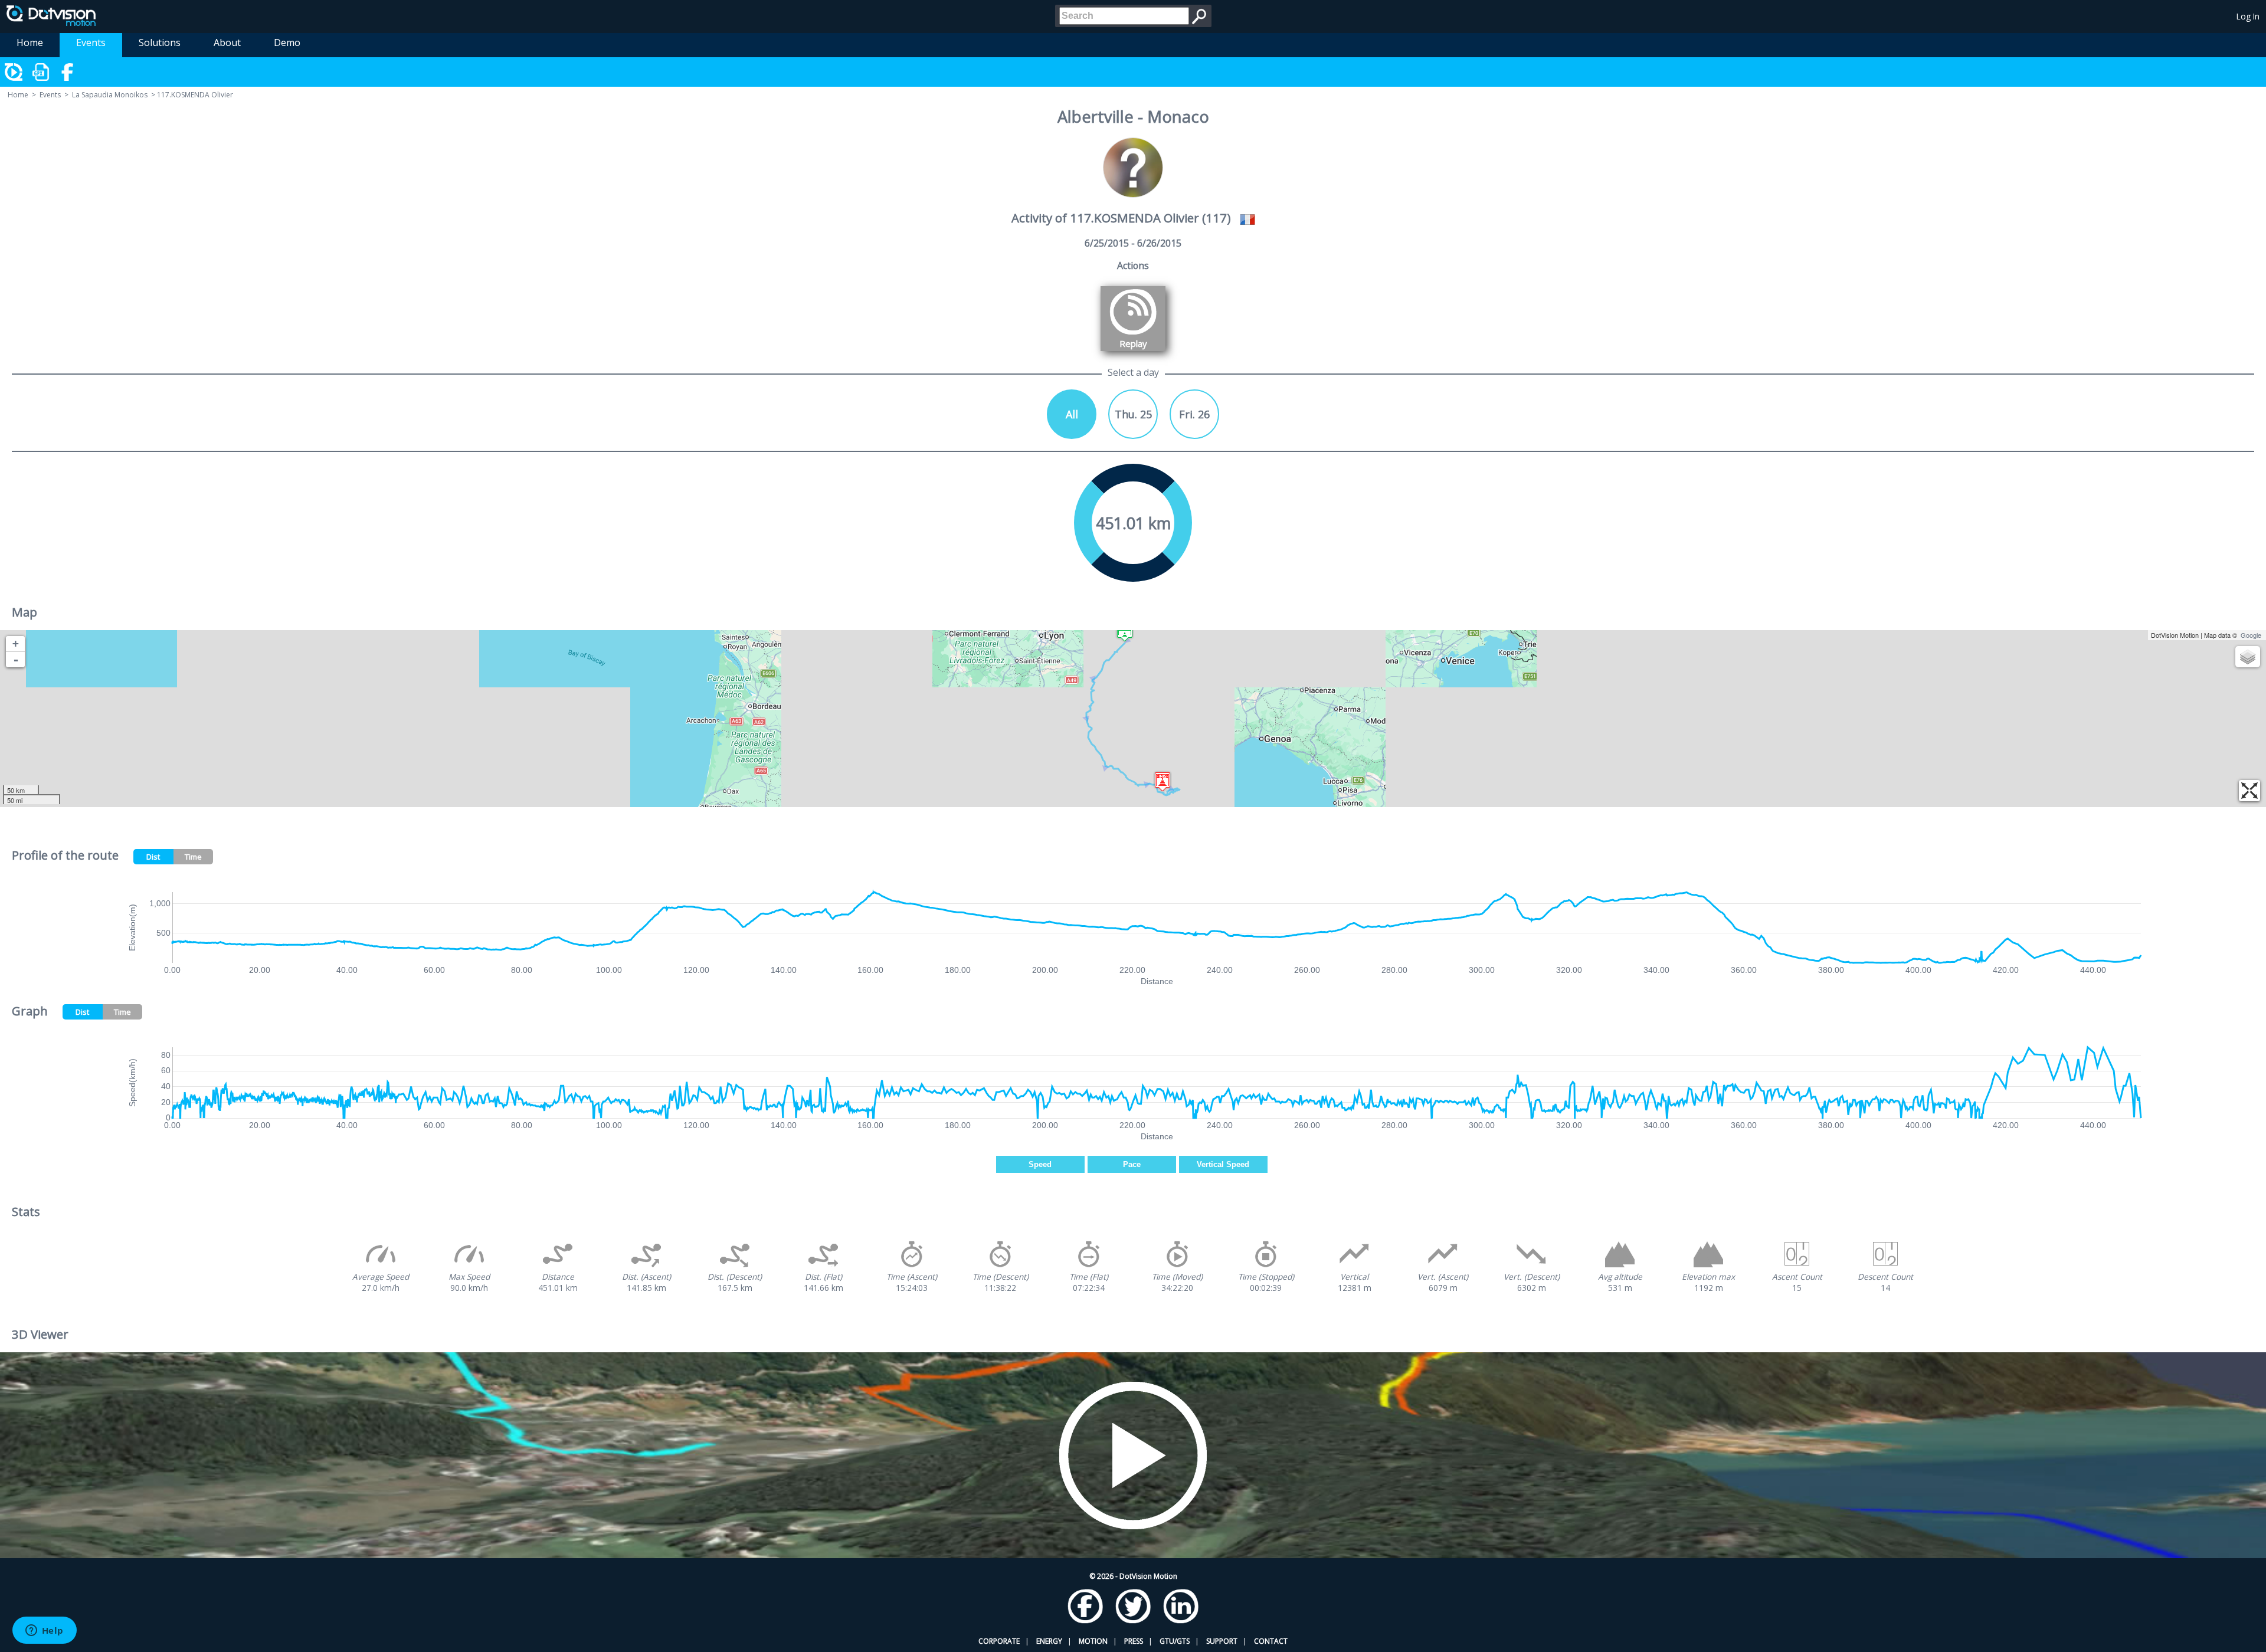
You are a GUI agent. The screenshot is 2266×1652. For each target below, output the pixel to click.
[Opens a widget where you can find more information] (44, 1631)
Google (2251, 635)
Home (30, 42)
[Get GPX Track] (41, 72)
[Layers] (2248, 657)
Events (91, 42)
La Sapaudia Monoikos (110, 95)
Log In (2248, 16)
